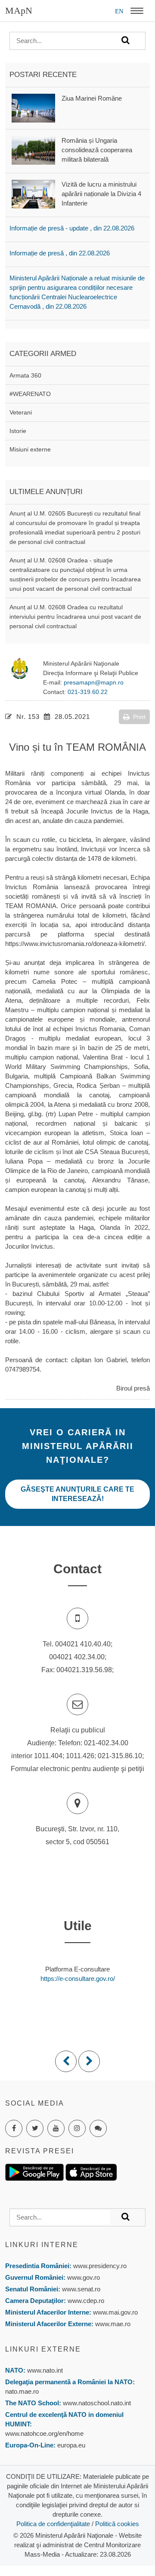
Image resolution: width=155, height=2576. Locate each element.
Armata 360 (25, 375)
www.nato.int (45, 2370)
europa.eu (71, 2445)
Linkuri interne (42, 2245)
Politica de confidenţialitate (53, 2524)
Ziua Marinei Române (92, 98)
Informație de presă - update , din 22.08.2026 (72, 228)
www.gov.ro (84, 2277)
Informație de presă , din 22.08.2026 (60, 253)
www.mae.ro (112, 2324)
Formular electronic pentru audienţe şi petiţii (77, 1769)
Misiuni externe (30, 449)
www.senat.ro (80, 2289)
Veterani (21, 412)
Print (139, 717)
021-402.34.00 (106, 1743)
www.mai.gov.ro (115, 2312)
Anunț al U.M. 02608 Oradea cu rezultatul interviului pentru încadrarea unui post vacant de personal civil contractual (75, 617)
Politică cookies (117, 2524)
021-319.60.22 (88, 692)
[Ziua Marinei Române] (33, 107)
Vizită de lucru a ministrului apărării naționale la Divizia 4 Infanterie (101, 194)
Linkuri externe (43, 2349)
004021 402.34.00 (77, 1657)
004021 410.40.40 (83, 1644)
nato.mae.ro (22, 2391)
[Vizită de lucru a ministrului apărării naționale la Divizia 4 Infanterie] (33, 194)
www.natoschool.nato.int (97, 2403)
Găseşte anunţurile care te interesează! (77, 1494)
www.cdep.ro (85, 2301)
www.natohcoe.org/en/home (44, 2433)
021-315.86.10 (120, 1756)
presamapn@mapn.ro (94, 682)
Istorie (18, 431)
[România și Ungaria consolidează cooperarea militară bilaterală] (33, 150)
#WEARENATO (30, 394)
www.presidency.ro (100, 2266)
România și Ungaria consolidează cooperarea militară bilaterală (97, 150)
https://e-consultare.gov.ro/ (78, 1979)
